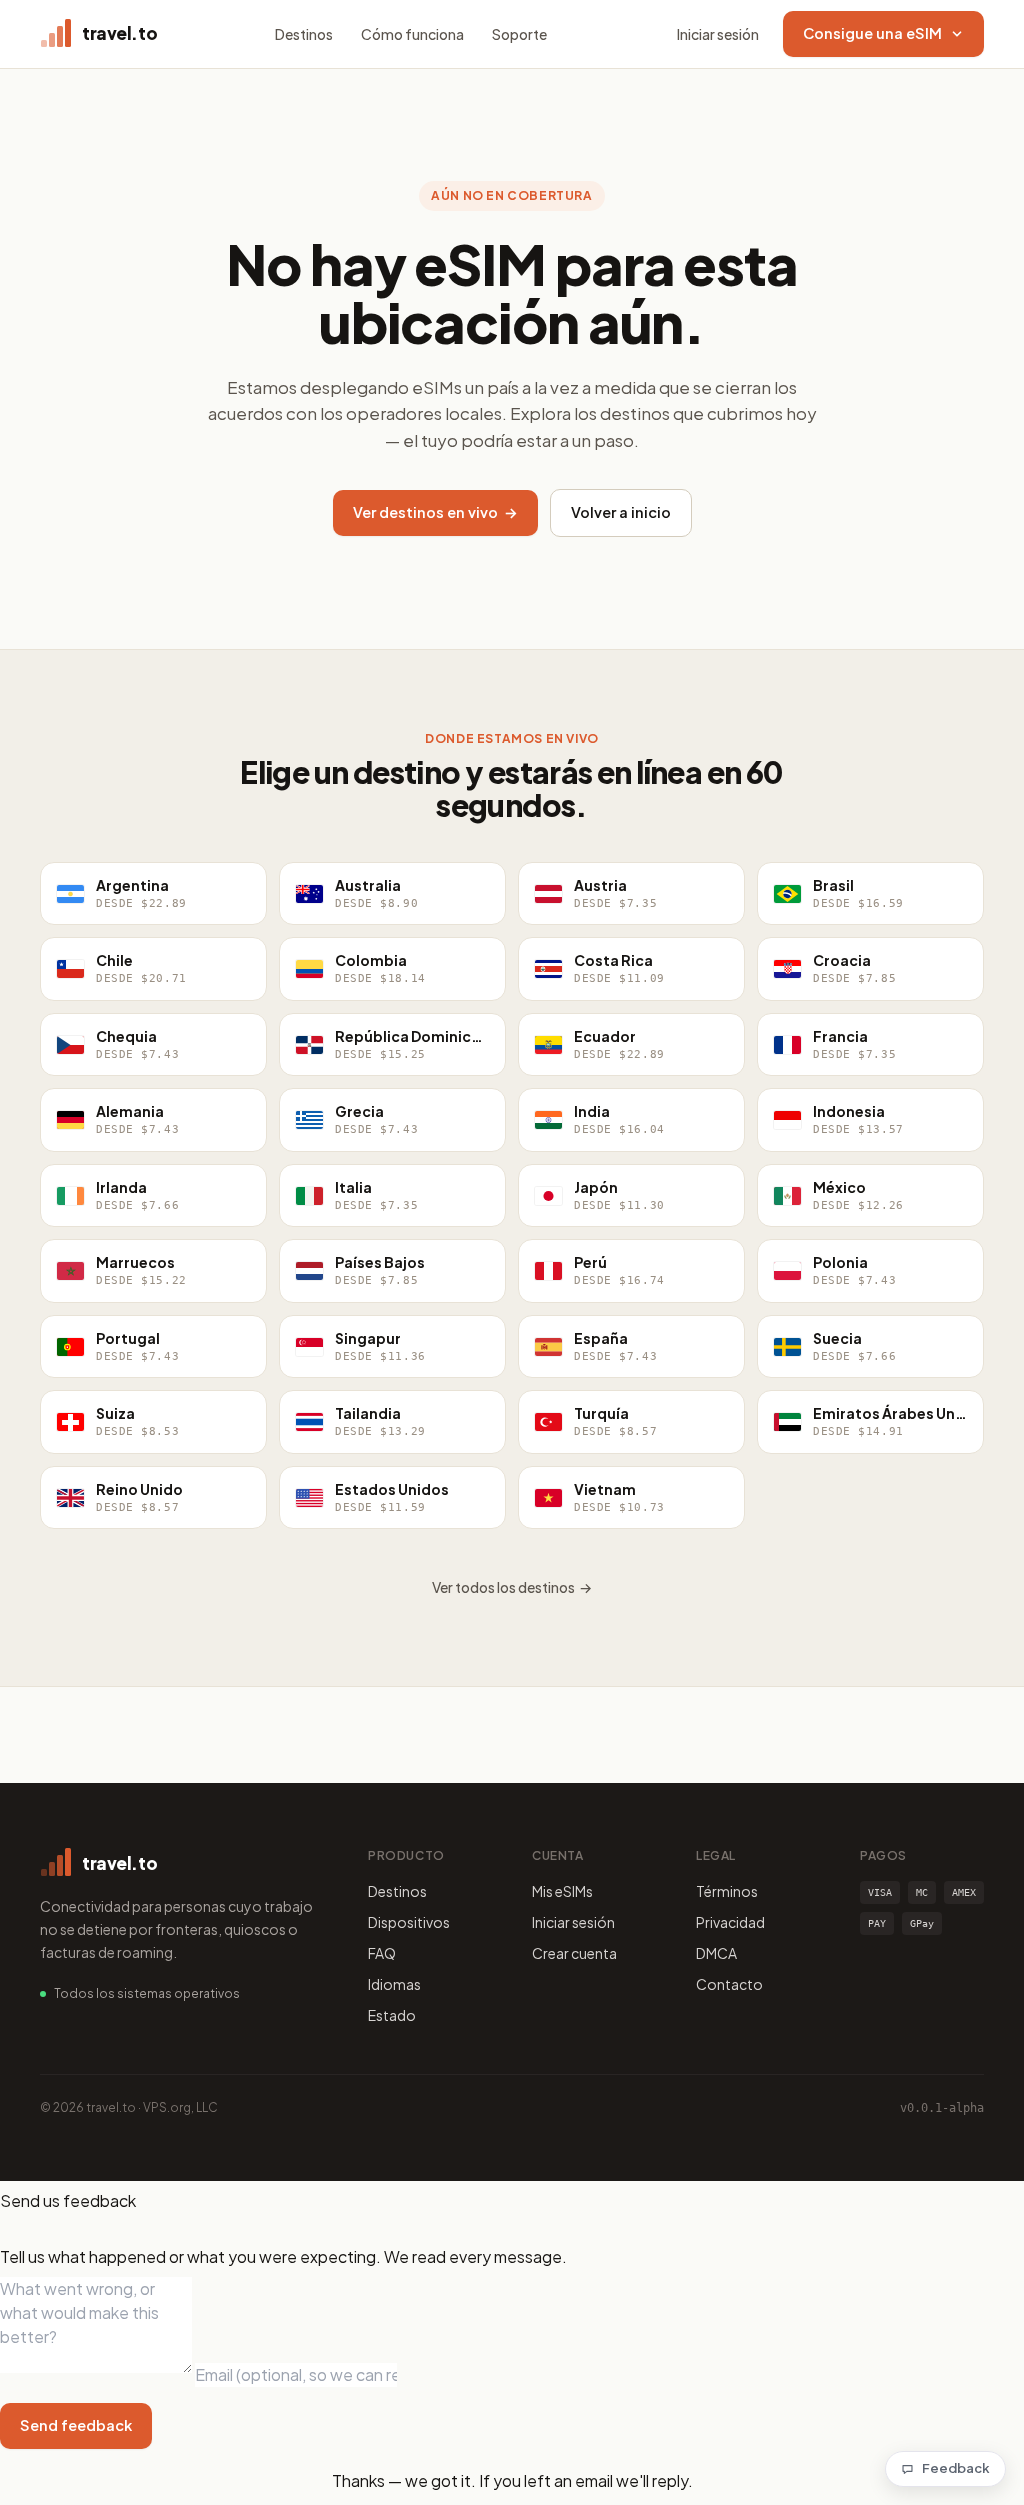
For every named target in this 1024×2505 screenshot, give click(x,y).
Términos (727, 1891)
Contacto (729, 1984)
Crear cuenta (574, 1953)
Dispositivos (409, 1922)
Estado (392, 2015)
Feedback (956, 2468)
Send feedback (76, 2425)
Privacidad (730, 1922)
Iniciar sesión (718, 34)
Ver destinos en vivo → (435, 512)
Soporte (519, 34)
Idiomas (394, 1984)
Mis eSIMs (562, 1891)
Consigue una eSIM (872, 33)
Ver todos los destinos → (512, 1587)
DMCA (716, 1953)
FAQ (382, 1953)
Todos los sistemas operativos (147, 1993)
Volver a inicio (621, 512)
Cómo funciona (412, 34)
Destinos (304, 34)
